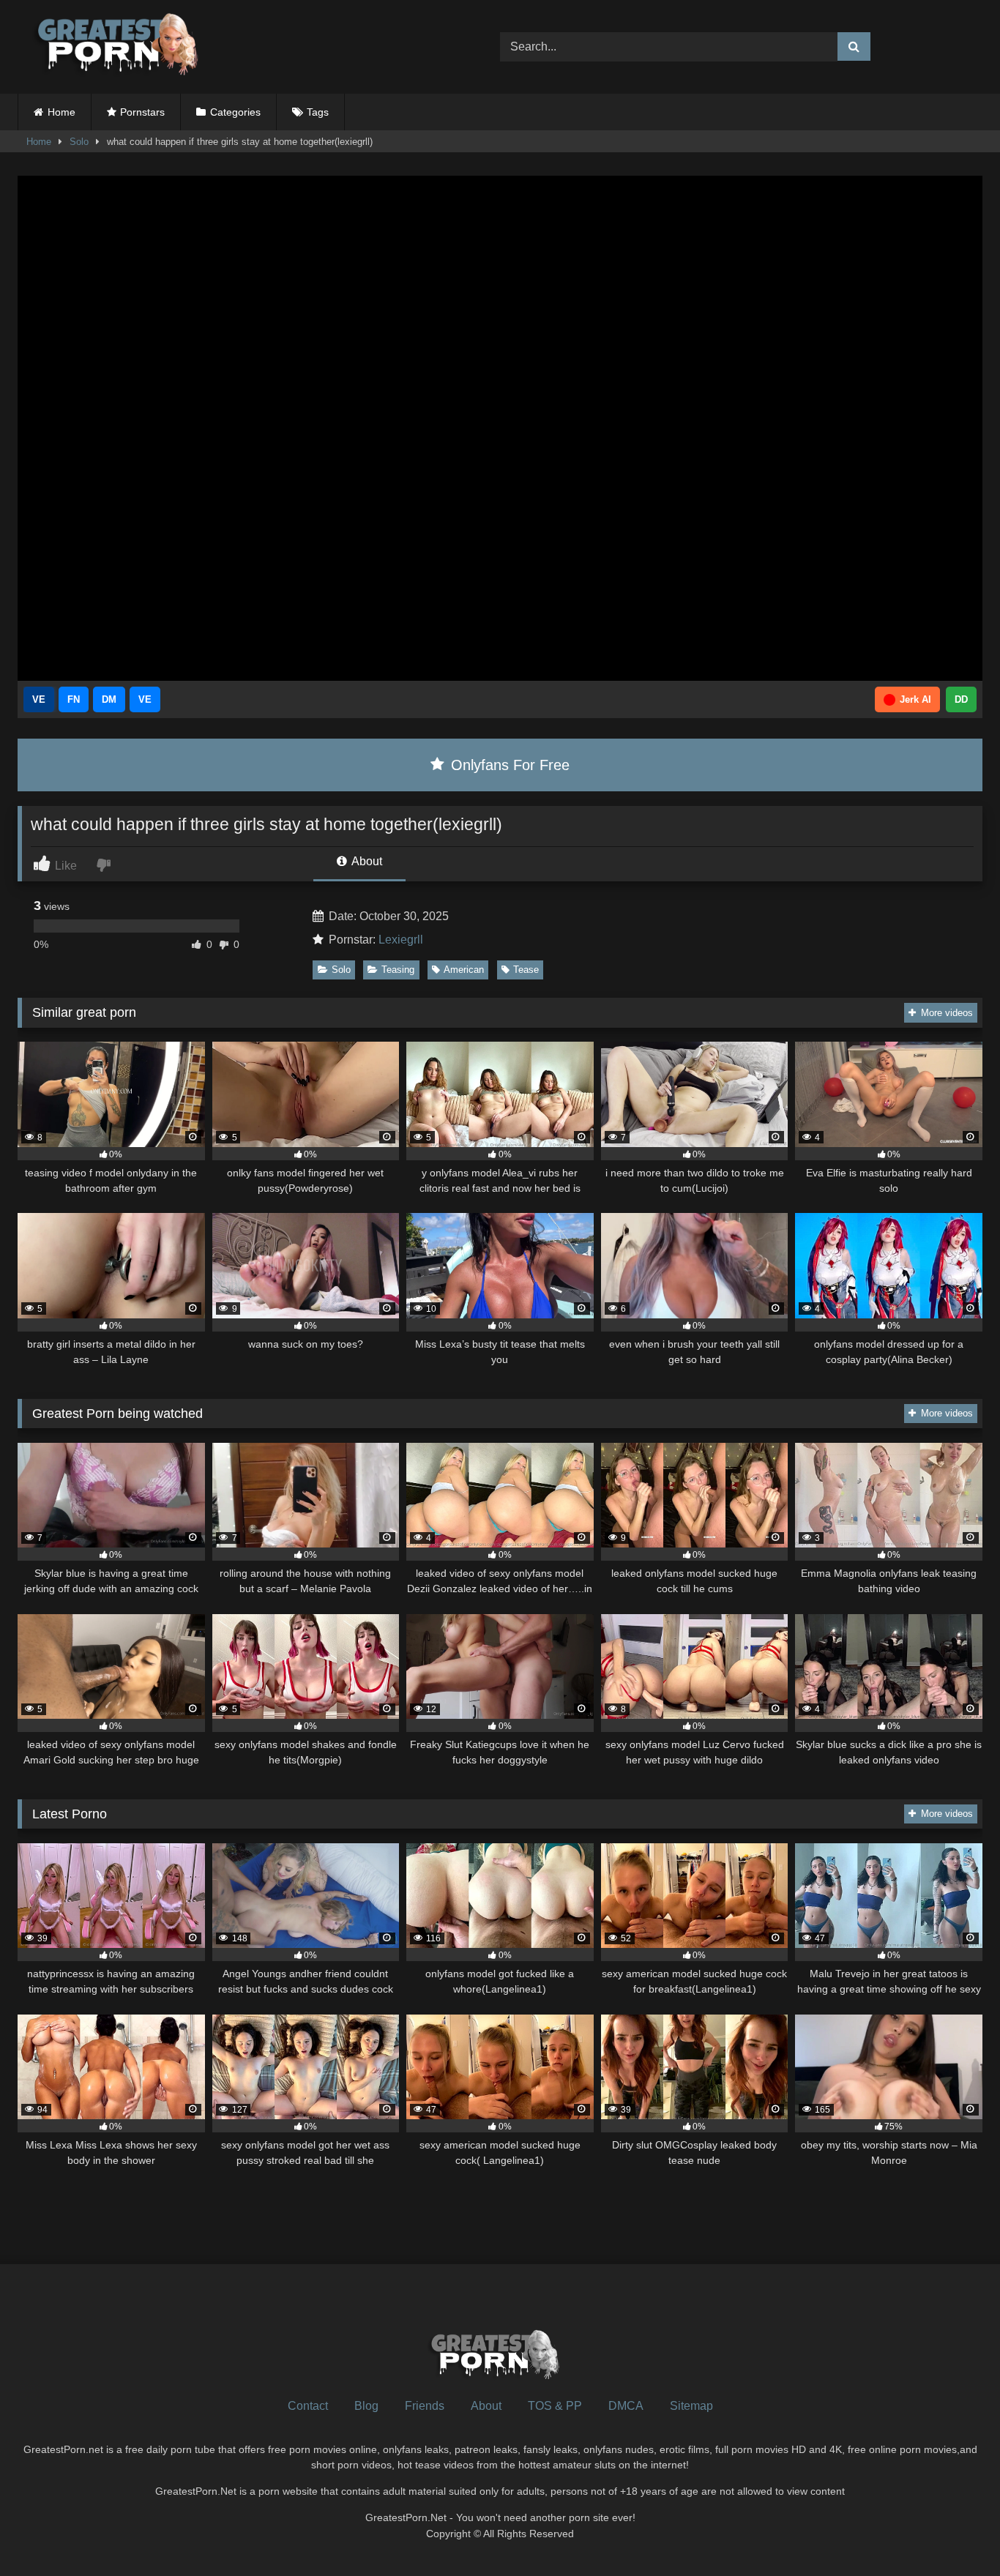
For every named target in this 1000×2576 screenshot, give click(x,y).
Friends (425, 2406)
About (366, 861)
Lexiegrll (401, 940)
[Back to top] (955, 2532)
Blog (366, 2406)
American (464, 970)
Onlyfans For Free (508, 765)
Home (61, 112)
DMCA (626, 2406)
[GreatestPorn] (116, 47)
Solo (79, 142)
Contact (308, 2406)
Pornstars (142, 112)
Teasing (398, 970)
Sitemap (691, 2406)
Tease (526, 970)
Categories (235, 112)
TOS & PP (555, 2406)
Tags (318, 112)
